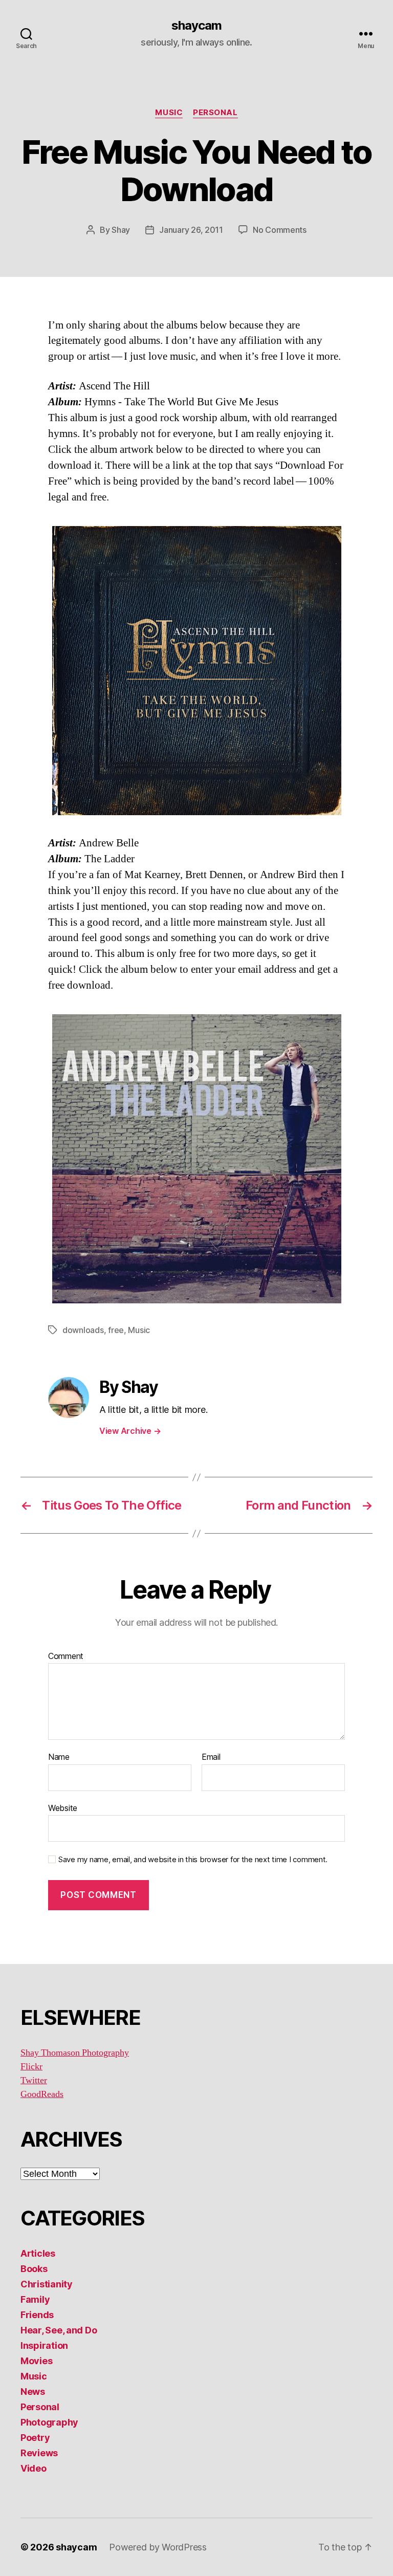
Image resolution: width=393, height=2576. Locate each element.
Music (169, 113)
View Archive (130, 1431)
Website (63, 1808)
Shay (121, 230)
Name (59, 1757)
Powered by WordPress (158, 2547)
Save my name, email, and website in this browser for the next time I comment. (193, 1860)
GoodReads (42, 2094)
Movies (36, 2361)
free (116, 1330)
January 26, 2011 (191, 230)
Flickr (31, 2067)
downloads (83, 1330)
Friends (37, 2315)
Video (34, 2468)
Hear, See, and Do (59, 2330)
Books (34, 2269)
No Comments (280, 230)
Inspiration (44, 2345)
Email (211, 1757)
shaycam (196, 26)
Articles (38, 2253)
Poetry (35, 2438)
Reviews (39, 2453)
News (33, 2392)
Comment (66, 1656)
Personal (215, 113)
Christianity (47, 2284)
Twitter (34, 2080)
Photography (49, 2422)
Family (35, 2299)
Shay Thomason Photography (75, 2053)
